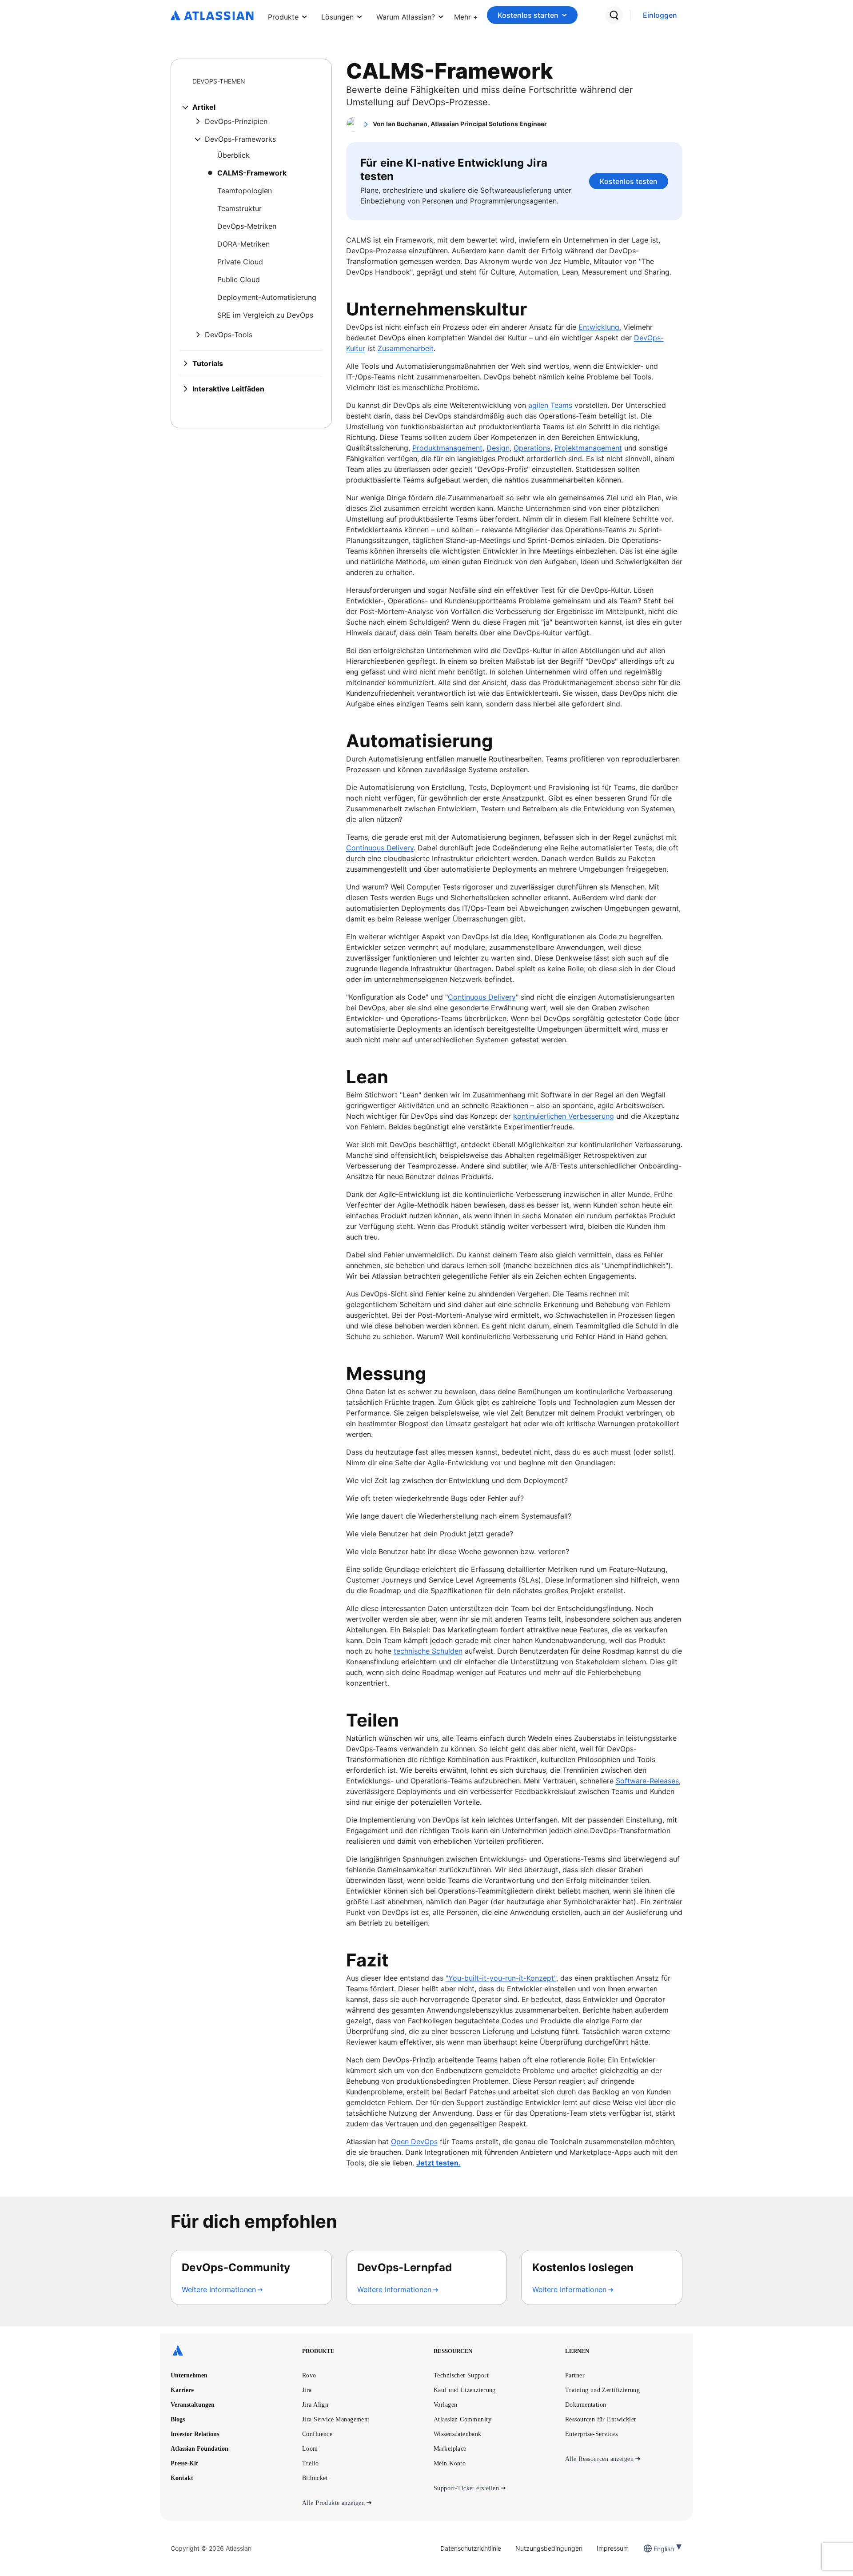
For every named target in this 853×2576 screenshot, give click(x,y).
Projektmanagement (588, 448)
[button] (466, 15)
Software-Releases (647, 1781)
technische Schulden (428, 1651)
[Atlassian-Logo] (212, 16)
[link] (660, 15)
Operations (532, 448)
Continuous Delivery (380, 848)
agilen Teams (550, 405)
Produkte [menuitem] (283, 17)
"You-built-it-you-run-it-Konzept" (501, 1978)
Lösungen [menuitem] (337, 17)
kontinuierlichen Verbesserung (564, 1116)
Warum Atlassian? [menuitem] (406, 17)
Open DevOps (414, 2141)
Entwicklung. (600, 327)
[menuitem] (466, 15)
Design (498, 448)
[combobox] (654, 2549)
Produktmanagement (447, 448)
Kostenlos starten (528, 15)
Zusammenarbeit (406, 348)
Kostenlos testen (629, 181)
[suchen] (614, 15)
